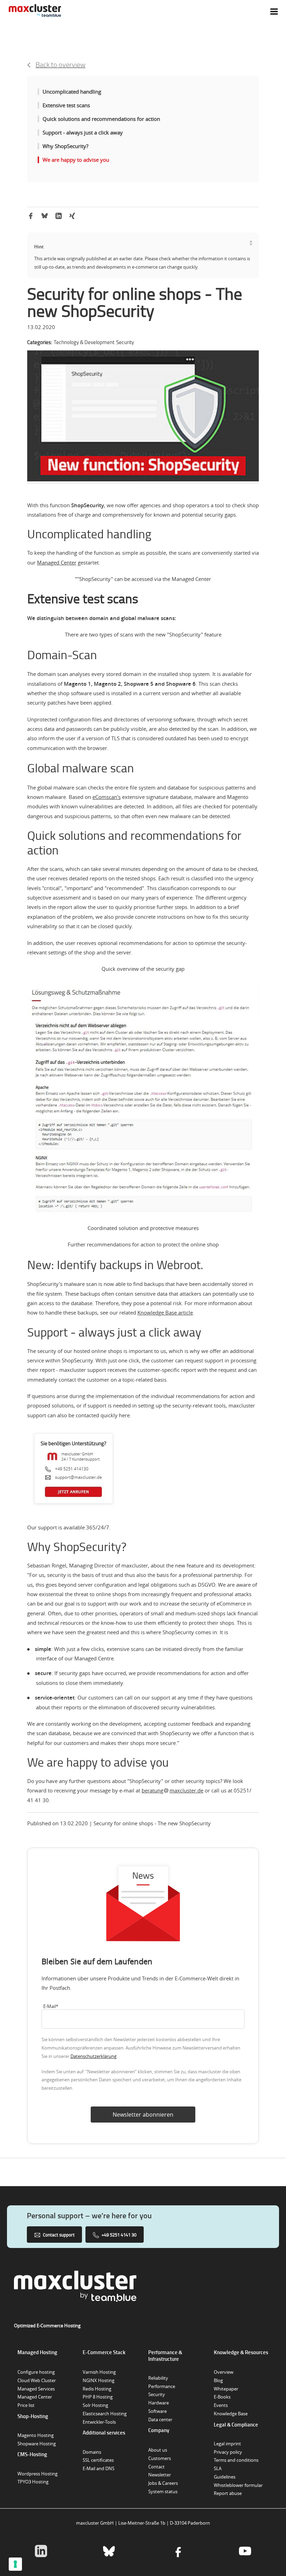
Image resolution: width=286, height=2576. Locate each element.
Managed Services (36, 2389)
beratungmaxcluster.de (172, 1790)
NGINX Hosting (99, 2380)
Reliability (158, 2378)
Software (157, 2411)
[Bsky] (109, 2552)
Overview (224, 2372)
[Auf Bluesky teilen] (45, 216)
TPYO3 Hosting (33, 2482)
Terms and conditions (236, 2460)
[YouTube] (245, 2552)
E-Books (222, 2397)
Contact (156, 2467)
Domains (92, 2452)
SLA (218, 2468)
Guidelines (225, 2477)
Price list (26, 2405)
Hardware (159, 2403)
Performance (162, 2386)
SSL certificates (98, 2460)
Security (157, 2394)
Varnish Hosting (99, 2372)
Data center (160, 2419)
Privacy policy (228, 2452)
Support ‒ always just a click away (83, 132)
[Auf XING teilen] (72, 217)
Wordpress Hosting (37, 2474)
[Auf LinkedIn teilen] (59, 217)
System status (163, 2491)
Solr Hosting (95, 2405)
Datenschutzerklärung (93, 2056)
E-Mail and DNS (99, 2468)
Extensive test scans (66, 105)
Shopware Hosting (37, 2444)
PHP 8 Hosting (98, 2397)
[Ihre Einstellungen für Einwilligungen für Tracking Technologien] (15, 2564)
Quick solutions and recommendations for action (101, 119)
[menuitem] (274, 12)
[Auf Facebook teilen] (31, 217)
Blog (218, 2380)
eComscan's (107, 797)
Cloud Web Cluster (37, 2380)
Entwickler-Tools (99, 2422)
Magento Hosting (36, 2435)
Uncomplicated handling (72, 92)
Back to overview (61, 64)
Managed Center (57, 562)
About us (158, 2450)
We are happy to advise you (76, 160)
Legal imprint (227, 2444)
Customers (160, 2458)
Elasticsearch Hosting (105, 2414)
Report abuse (228, 2493)
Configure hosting (36, 2372)
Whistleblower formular (238, 2485)
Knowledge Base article (165, 1312)
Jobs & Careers (163, 2483)
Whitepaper (226, 2389)
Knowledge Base (231, 2414)
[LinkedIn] (41, 2552)
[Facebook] (177, 2552)
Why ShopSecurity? (65, 146)
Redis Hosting (97, 2389)
